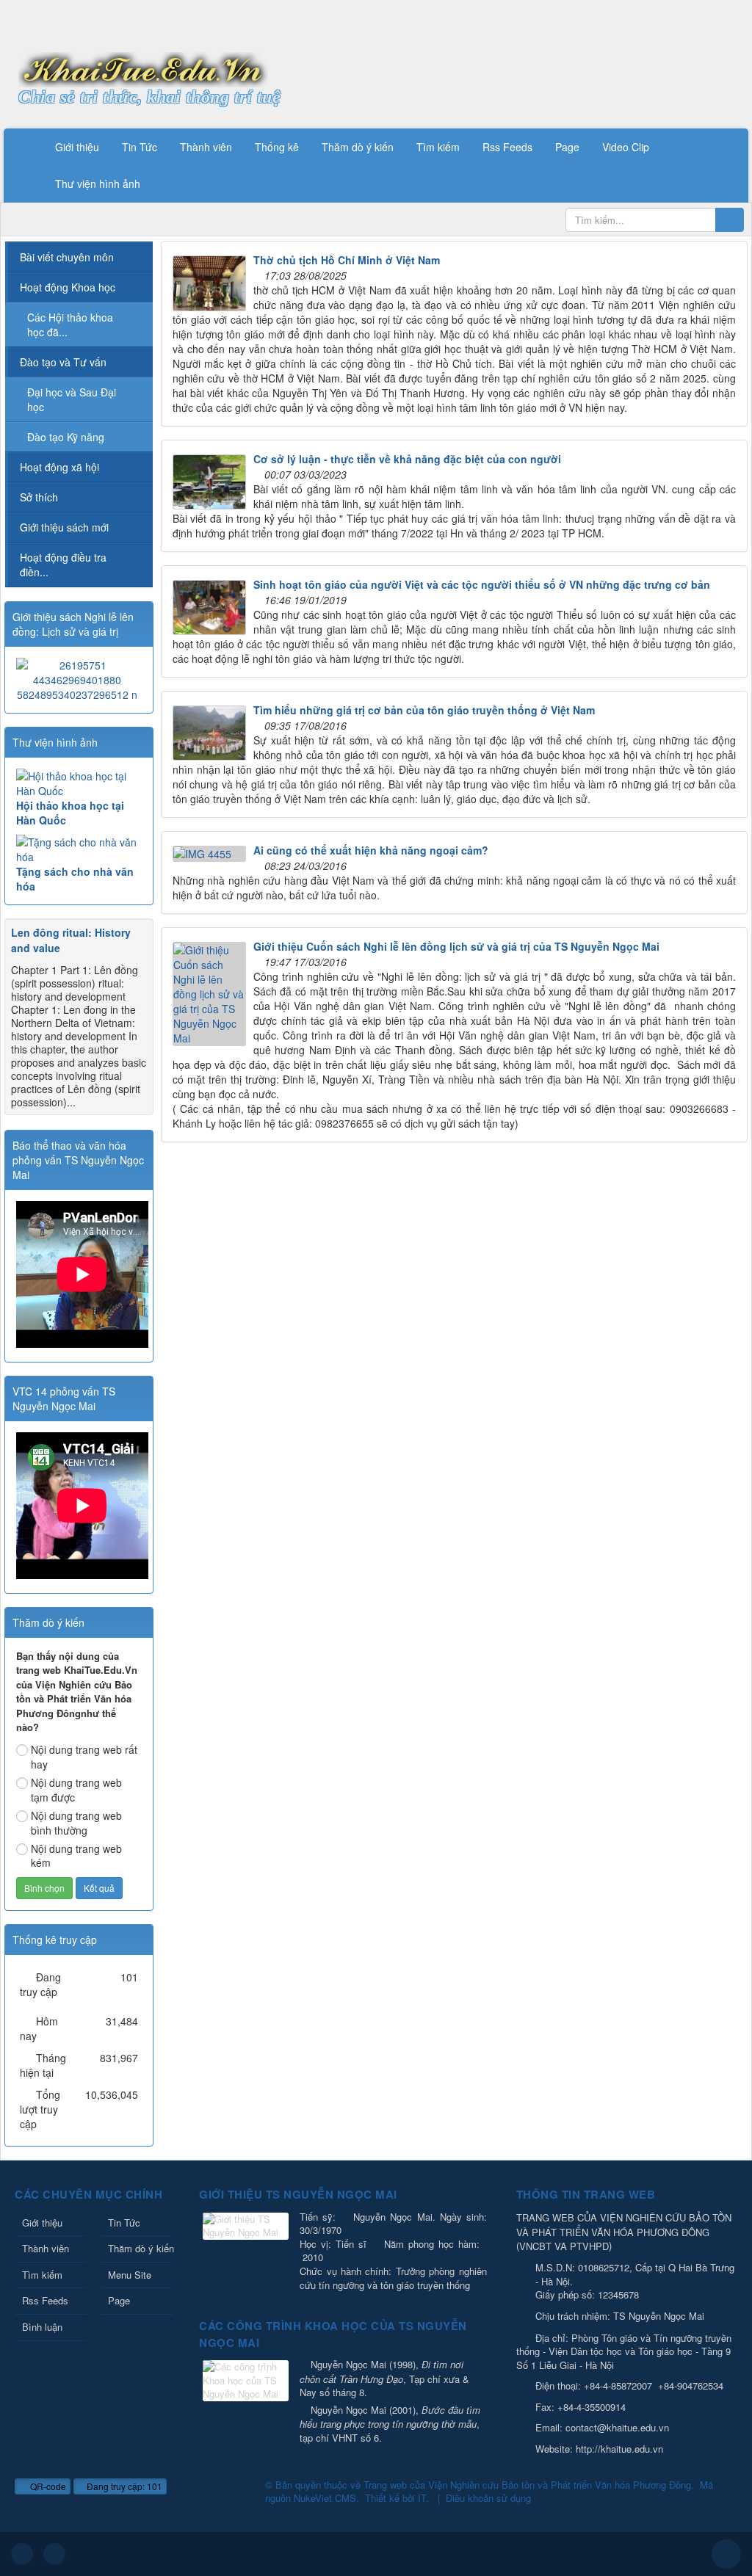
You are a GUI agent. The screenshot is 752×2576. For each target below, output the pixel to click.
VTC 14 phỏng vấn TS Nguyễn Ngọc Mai (64, 1398)
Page (119, 2300)
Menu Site (130, 2275)
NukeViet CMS (325, 2498)
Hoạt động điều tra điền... (63, 565)
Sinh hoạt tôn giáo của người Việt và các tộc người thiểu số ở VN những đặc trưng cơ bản (482, 584)
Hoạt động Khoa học (68, 287)
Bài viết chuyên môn (67, 257)
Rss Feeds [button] (507, 147)
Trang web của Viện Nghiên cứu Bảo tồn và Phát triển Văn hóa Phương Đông (527, 2485)
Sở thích (39, 497)
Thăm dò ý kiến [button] (358, 147)
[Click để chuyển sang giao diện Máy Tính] (54, 2554)
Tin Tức (124, 2223)
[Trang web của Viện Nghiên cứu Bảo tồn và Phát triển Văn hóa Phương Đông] (143, 68)
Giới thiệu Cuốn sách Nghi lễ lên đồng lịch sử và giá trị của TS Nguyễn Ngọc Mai (456, 946)
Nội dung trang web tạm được (76, 1790)
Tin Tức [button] (140, 147)
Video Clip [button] (626, 147)
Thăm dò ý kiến (141, 2248)
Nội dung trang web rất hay (84, 1757)
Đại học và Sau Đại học (72, 399)
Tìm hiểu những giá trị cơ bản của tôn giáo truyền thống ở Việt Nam (424, 710)
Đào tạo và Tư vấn (63, 362)
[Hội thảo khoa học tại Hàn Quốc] (79, 783)
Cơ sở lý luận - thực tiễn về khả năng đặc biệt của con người (407, 459)
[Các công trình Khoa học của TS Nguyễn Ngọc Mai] (247, 2382)
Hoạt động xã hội (59, 467)
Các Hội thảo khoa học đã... (70, 324)
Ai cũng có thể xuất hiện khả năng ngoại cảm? (371, 850)
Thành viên (46, 2248)
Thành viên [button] (206, 147)
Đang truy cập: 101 (123, 2486)
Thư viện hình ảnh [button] (98, 184)
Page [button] (567, 147)
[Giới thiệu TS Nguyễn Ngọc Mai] (247, 2227)
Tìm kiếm (42, 2275)
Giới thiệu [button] (77, 147)
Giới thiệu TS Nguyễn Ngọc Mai (298, 2194)
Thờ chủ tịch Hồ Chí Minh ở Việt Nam (347, 260)
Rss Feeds (45, 2300)
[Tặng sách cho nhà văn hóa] (79, 849)
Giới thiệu (42, 2223)
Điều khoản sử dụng (488, 2498)
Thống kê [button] (277, 147)
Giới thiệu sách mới (64, 527)
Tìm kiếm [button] (438, 147)
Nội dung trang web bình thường (76, 1823)
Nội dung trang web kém (76, 1856)
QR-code (47, 2486)
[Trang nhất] (25, 147)
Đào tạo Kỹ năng (66, 437)
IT (422, 2498)
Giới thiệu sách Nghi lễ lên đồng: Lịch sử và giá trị (73, 624)
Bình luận (42, 2327)
